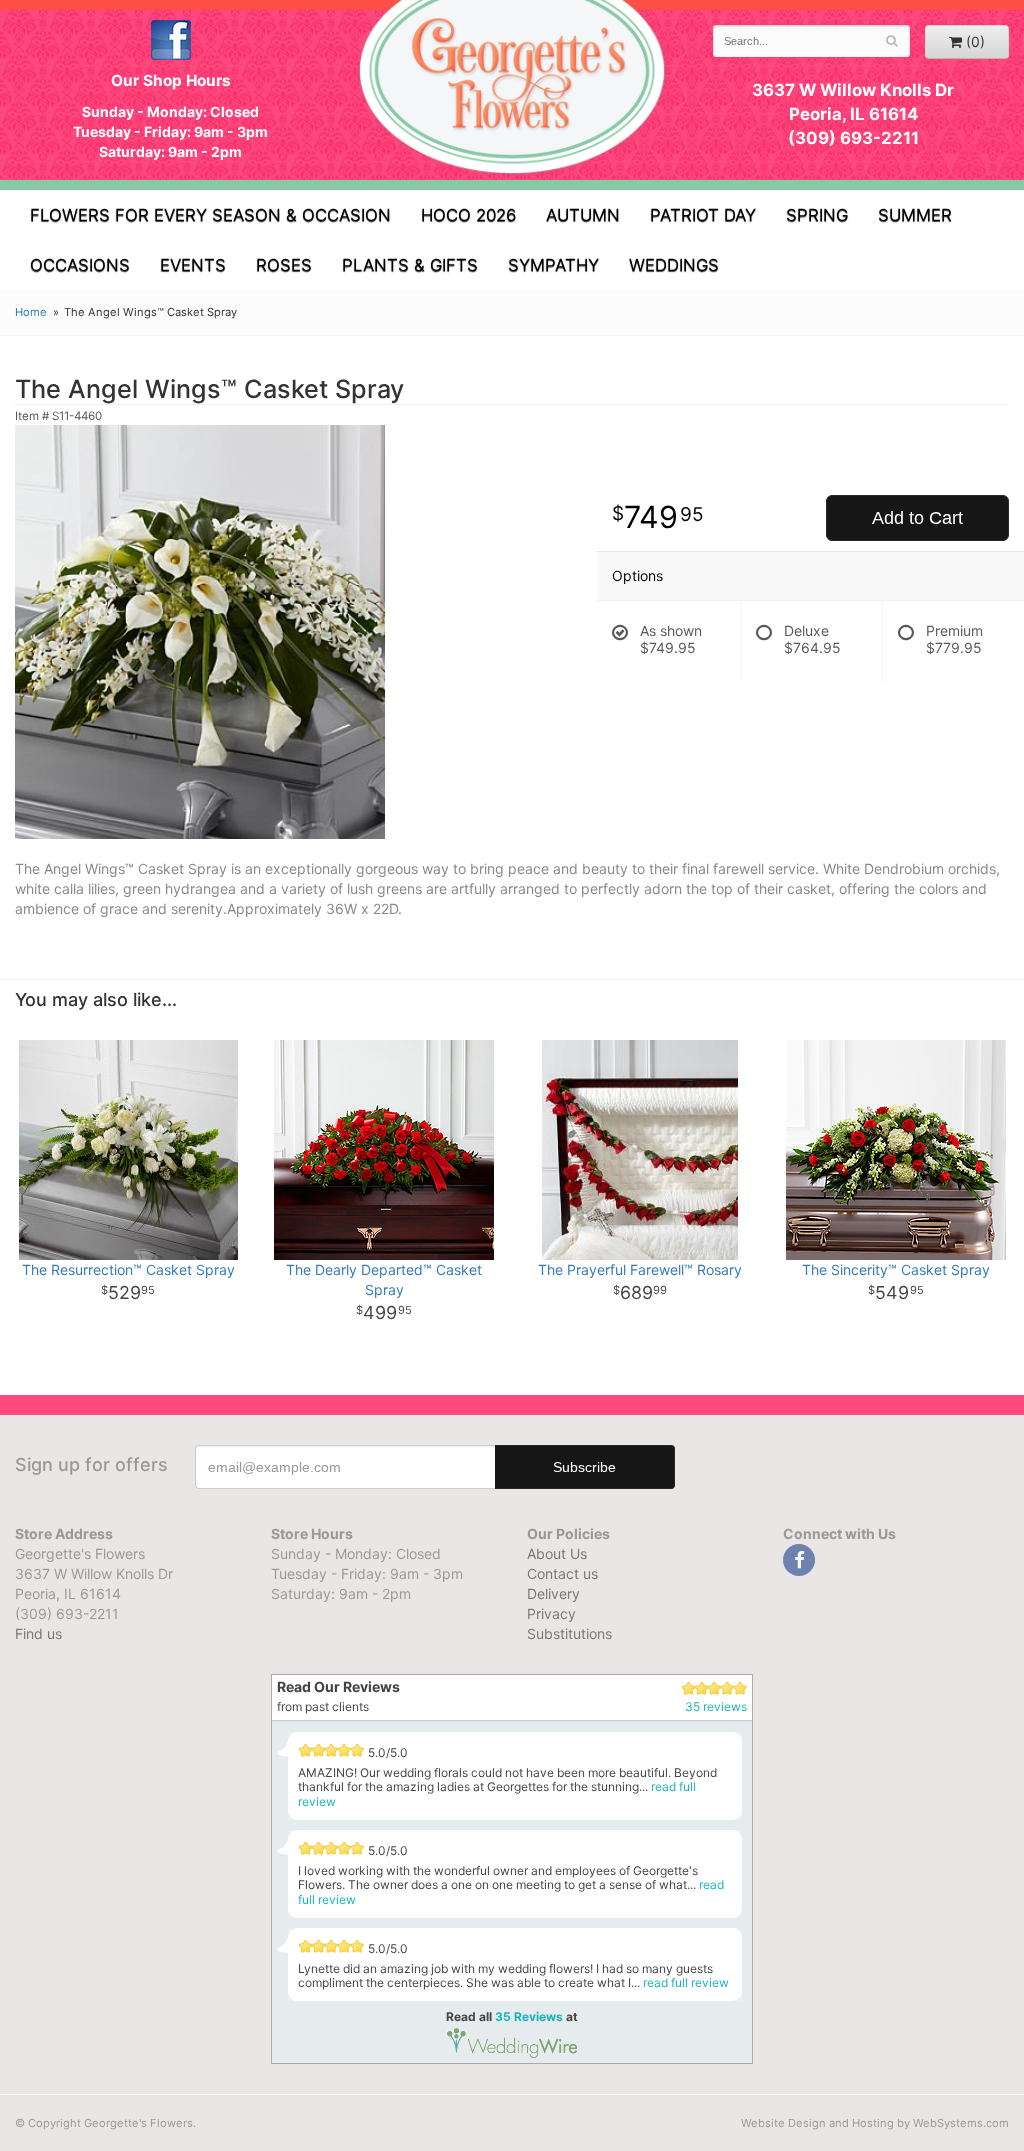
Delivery (553, 1593)
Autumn (583, 215)
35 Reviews (529, 2016)
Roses (284, 265)
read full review (686, 1982)
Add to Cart (917, 518)
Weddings (674, 265)
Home (31, 312)
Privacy (551, 1613)
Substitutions (569, 1633)
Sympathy (553, 265)
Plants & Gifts (410, 265)
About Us (557, 1553)
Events (193, 265)
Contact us (562, 1573)
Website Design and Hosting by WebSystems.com (875, 2123)
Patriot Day (703, 215)
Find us (38, 1633)
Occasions (80, 265)
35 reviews (716, 1706)
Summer (915, 215)
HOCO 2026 (468, 215)
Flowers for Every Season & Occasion (210, 215)
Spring (817, 215)
